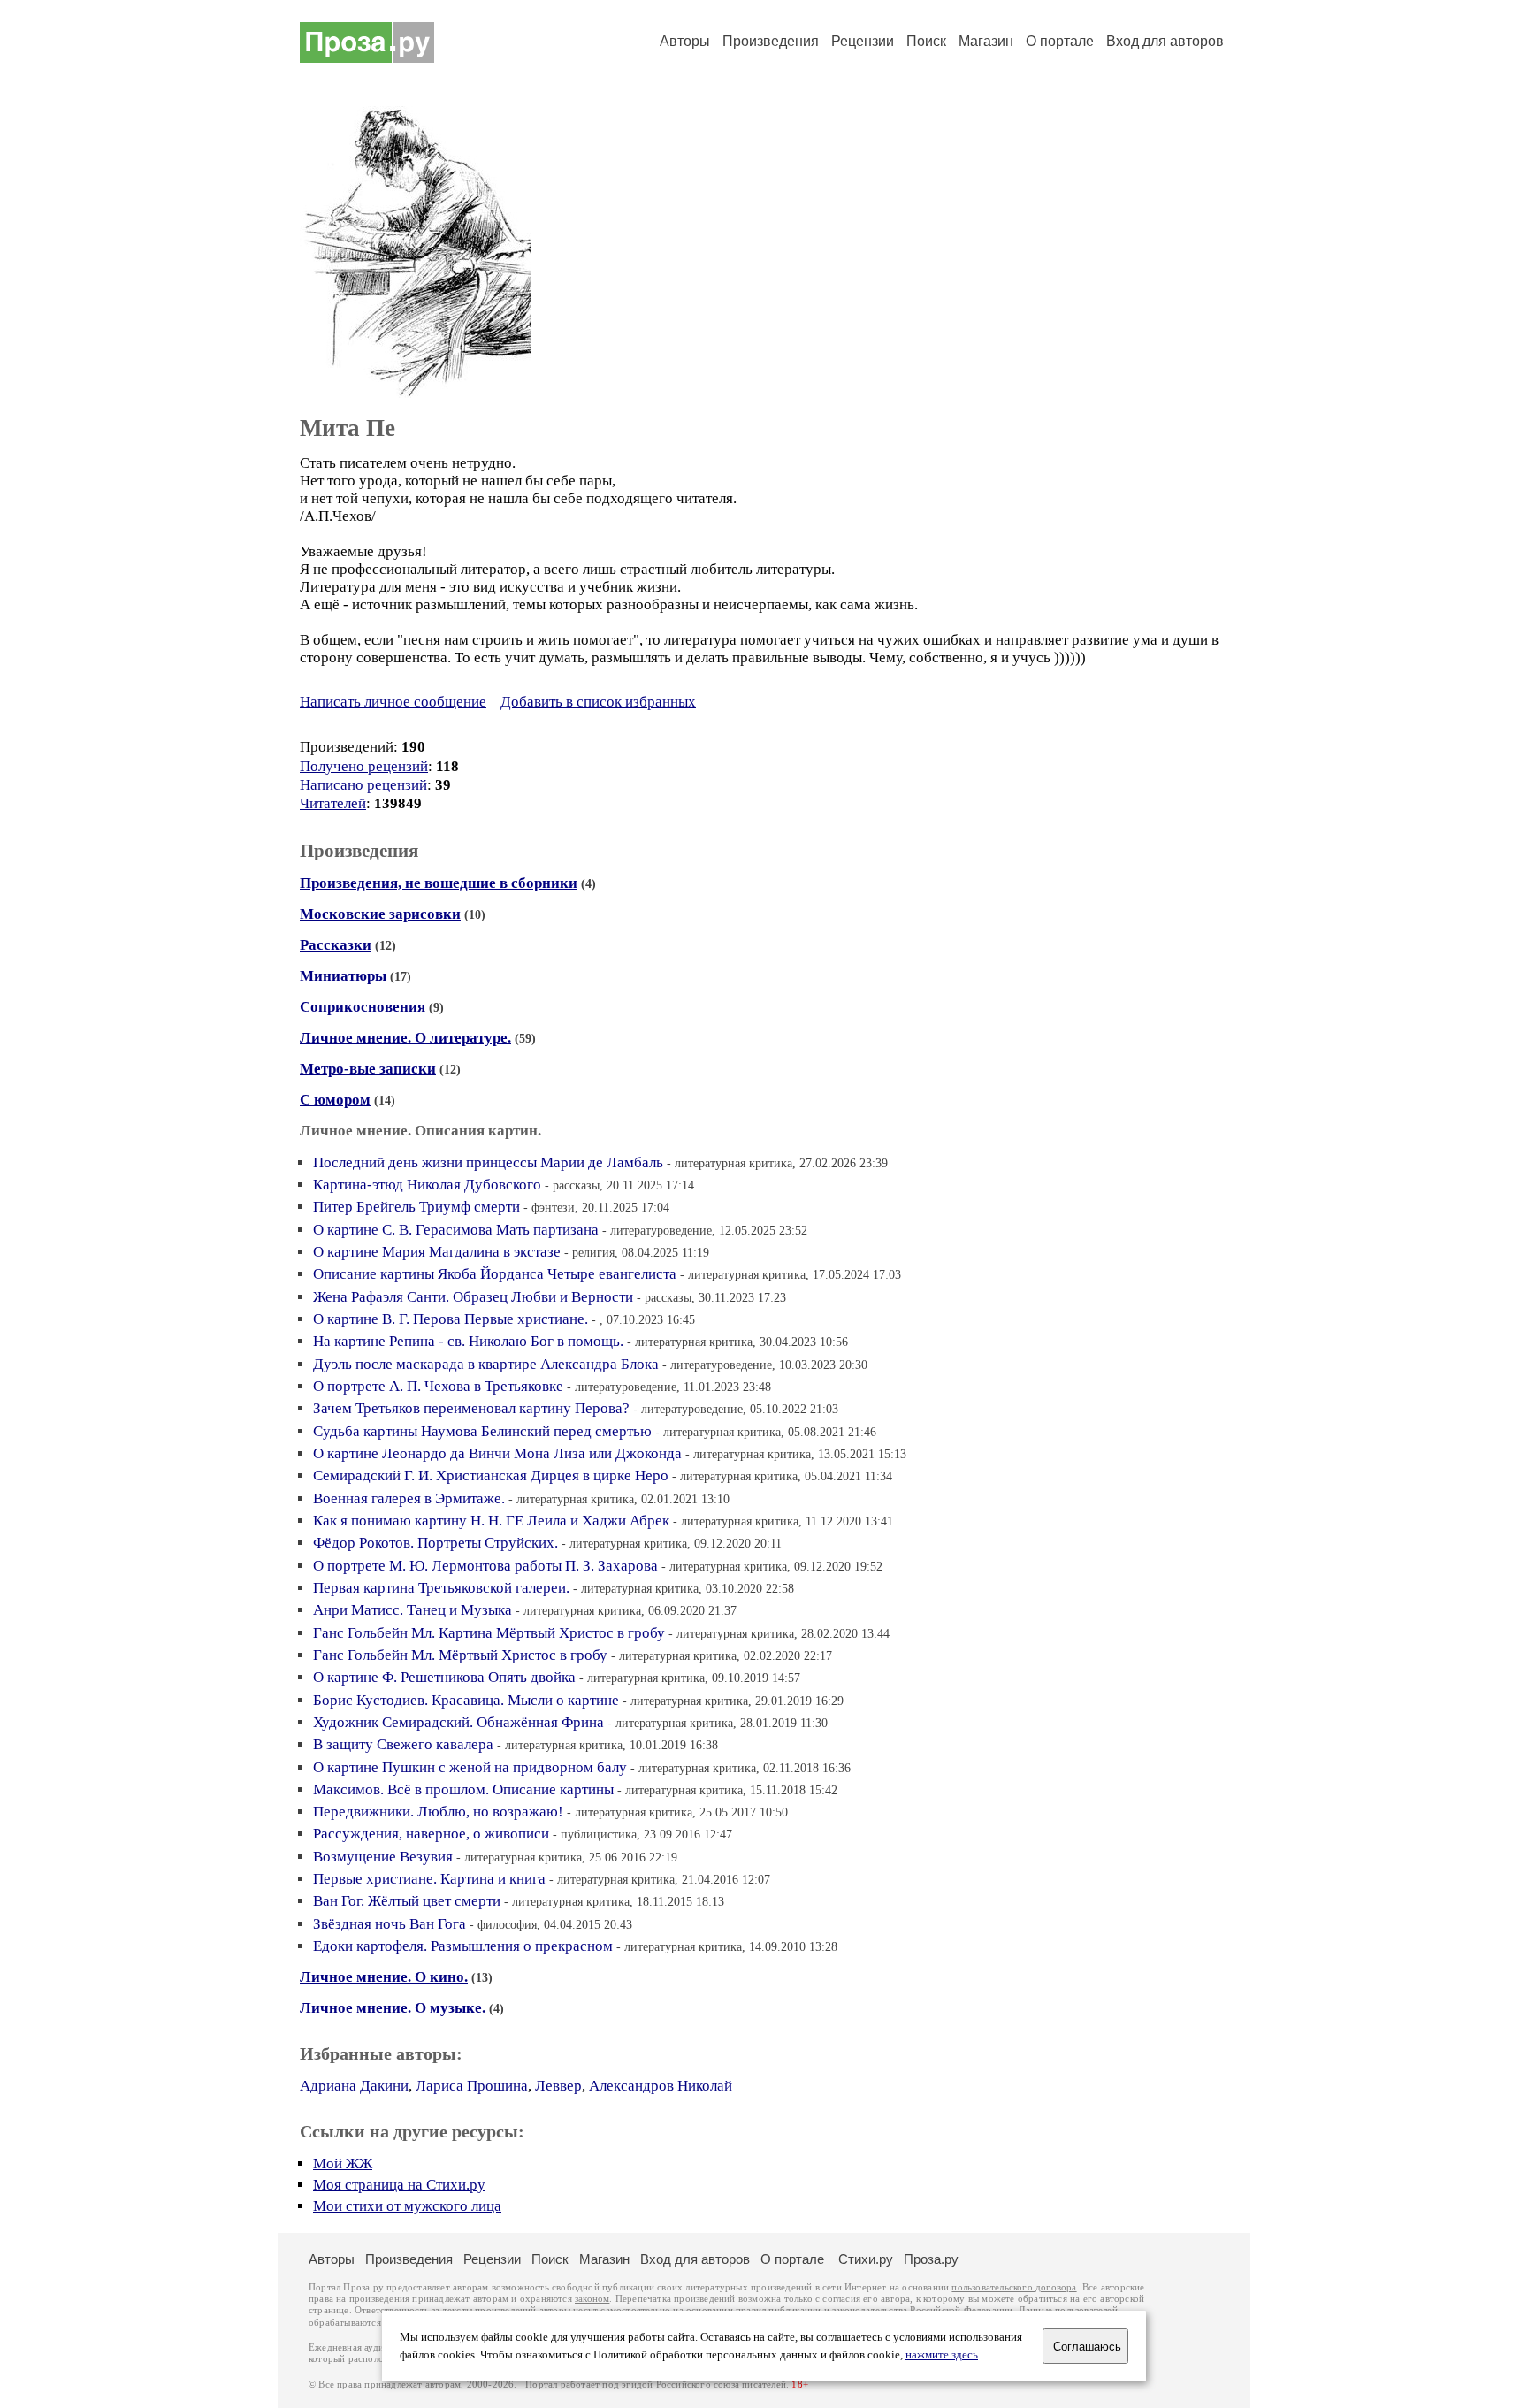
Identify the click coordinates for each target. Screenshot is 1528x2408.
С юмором (335, 1100)
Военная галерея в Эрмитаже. (409, 1498)
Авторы (685, 41)
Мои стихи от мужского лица (407, 2206)
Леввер (558, 2086)
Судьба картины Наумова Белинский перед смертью (482, 1431)
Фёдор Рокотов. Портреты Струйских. (435, 1543)
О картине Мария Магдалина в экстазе (437, 1252)
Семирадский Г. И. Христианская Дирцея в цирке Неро (491, 1475)
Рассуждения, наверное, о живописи (431, 1834)
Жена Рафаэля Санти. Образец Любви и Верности (473, 1297)
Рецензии (863, 41)
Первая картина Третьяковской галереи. (441, 1588)
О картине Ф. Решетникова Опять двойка (444, 1677)
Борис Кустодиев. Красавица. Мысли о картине (466, 1700)
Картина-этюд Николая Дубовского (427, 1185)
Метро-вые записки (368, 1069)
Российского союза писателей (721, 2385)
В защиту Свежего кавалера (403, 1744)
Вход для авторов (1165, 41)
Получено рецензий (364, 766)
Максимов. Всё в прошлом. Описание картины (463, 1789)
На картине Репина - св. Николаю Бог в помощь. (468, 1341)
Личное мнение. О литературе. (405, 1038)
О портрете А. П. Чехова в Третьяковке (438, 1386)
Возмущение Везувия (383, 1857)
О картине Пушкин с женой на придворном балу (470, 1767)
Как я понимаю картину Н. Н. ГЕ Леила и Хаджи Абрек (491, 1521)
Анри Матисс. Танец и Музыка (413, 1610)
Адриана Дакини (354, 2086)
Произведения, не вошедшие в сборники (439, 883)
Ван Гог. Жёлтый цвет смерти (407, 1901)
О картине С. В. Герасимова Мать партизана (456, 1230)
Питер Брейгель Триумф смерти (416, 1207)
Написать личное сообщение (393, 702)
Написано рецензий (363, 785)
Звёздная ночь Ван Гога (390, 1924)
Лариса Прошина (472, 2086)
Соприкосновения (363, 1007)
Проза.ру (931, 2259)
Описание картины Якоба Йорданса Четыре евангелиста (495, 1274)
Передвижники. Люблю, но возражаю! (438, 1812)
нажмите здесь (942, 2355)
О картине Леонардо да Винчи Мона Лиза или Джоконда (497, 1453)
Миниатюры (343, 976)
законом (592, 2299)
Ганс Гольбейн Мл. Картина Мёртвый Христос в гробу (489, 1633)
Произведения (771, 41)
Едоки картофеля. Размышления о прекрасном (463, 1946)
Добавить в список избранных (598, 702)
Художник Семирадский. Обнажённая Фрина (458, 1722)
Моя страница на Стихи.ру (399, 2185)
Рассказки (336, 945)
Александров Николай (661, 2086)
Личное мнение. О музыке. (393, 2008)
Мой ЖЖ (343, 2163)
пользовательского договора (1014, 2287)
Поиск (926, 41)
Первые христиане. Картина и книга (429, 1879)
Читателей (333, 803)
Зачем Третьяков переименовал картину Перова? (471, 1408)
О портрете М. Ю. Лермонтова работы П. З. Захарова (485, 1566)
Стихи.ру (866, 2259)
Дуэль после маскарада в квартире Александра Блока (486, 1364)
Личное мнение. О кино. (384, 1977)
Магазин (986, 41)
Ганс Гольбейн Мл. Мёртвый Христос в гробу (460, 1655)
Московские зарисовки (380, 914)
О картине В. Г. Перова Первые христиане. (451, 1319)
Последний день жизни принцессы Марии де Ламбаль (488, 1162)
